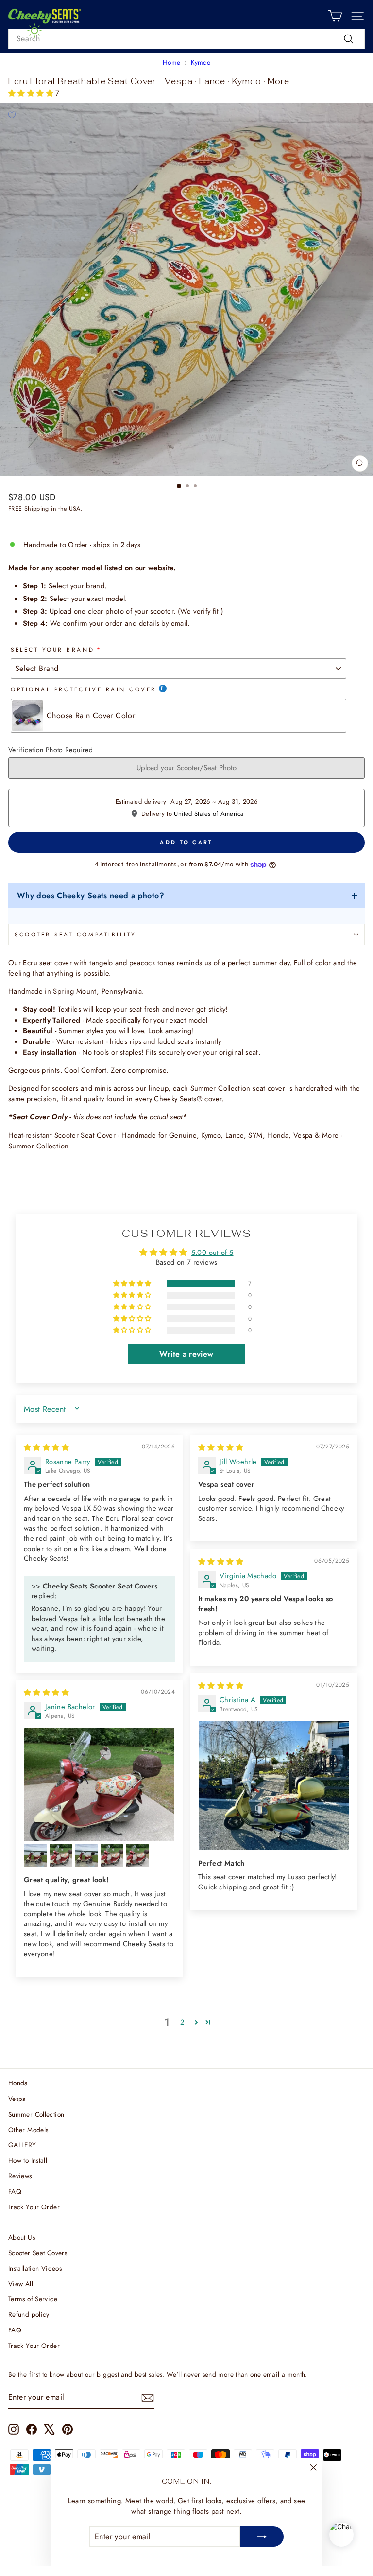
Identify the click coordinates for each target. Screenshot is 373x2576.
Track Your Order (34, 2207)
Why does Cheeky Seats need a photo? (91, 895)
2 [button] (182, 2022)
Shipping (37, 509)
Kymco (201, 62)
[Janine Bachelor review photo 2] (35, 1855)
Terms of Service (33, 2299)
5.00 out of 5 (212, 1253)
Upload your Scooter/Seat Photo (186, 768)
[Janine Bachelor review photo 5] (112, 1855)
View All (21, 2284)
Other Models (28, 2130)
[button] (32, 93)
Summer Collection (36, 2114)
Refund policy (29, 2314)
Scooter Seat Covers (38, 2253)
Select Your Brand (52, 649)
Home (171, 62)
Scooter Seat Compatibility (76, 934)
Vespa (17, 2099)
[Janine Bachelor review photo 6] (137, 1855)
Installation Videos (35, 2268)
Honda (18, 2083)
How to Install (28, 2160)
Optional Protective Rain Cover (84, 689)
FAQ (15, 2191)
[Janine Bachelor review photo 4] (86, 1855)
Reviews (20, 2176)
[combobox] (186, 39)
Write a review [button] (186, 1354)
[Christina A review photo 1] (274, 1786)
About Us (22, 2237)
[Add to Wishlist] (12, 115)
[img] (46, 1447)
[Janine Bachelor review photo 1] (99, 1784)
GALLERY (22, 2145)
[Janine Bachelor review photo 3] (61, 1855)
